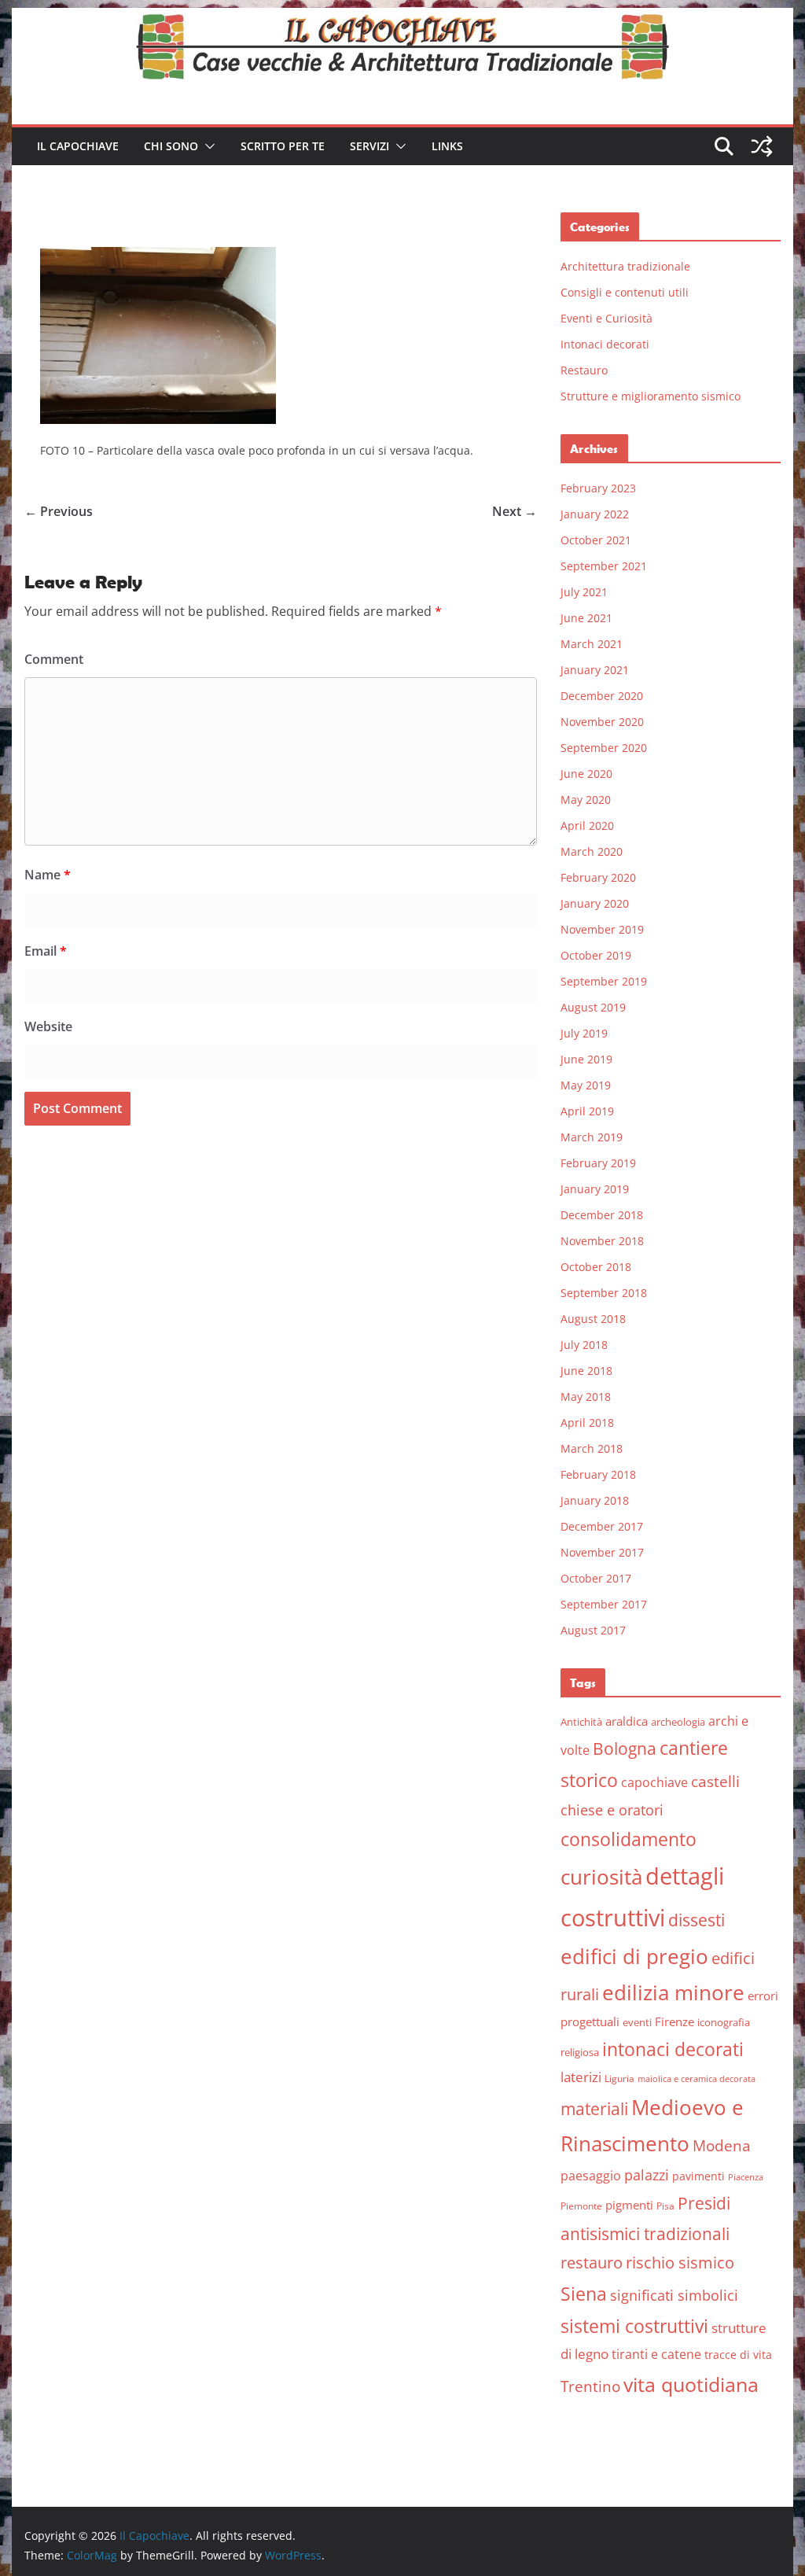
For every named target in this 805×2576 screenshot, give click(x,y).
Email (46, 951)
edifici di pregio (634, 1956)
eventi (637, 2022)
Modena (722, 2145)
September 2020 (604, 748)
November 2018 (602, 1241)
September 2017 (604, 1604)
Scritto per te (283, 146)
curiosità (601, 1877)
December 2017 (602, 1526)
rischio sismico (680, 2263)
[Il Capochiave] (402, 19)
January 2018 (595, 1500)
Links (447, 146)
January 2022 (595, 514)
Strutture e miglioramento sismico (651, 396)
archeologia (678, 1722)
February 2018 (598, 1474)
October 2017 (596, 1578)
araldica (627, 1721)
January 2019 (595, 1189)
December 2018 (602, 1215)
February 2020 (598, 877)
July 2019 (584, 1033)
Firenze (675, 2021)
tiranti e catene (656, 2354)
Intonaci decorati (605, 344)
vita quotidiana (691, 2384)
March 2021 (592, 644)
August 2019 (593, 1007)
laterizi (581, 2077)
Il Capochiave (78, 146)
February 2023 (598, 488)
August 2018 (593, 1319)
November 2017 (602, 1552)
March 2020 (592, 851)
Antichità (581, 1722)
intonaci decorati (673, 2049)
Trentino (590, 2386)
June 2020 (586, 774)
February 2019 (598, 1163)
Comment (54, 659)
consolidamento (629, 1839)
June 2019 (586, 1059)
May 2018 (586, 1397)
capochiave (654, 1782)
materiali (594, 2108)
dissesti (697, 1920)
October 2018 (596, 1267)
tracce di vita (738, 2355)
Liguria (619, 2078)
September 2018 (604, 1293)
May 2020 (586, 800)
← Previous (59, 511)
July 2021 (584, 592)
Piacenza (746, 2177)
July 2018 (584, 1345)
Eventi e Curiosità (607, 318)
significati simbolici (674, 2295)
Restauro (584, 370)
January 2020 (595, 903)
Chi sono (171, 146)
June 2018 (586, 1371)
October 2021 (596, 540)
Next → (515, 511)
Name (48, 875)
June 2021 (586, 618)
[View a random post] (762, 146)
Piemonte (581, 2206)
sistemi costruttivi (634, 2326)
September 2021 (604, 566)
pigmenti (629, 2205)
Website (48, 1026)
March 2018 (592, 1448)
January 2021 (595, 670)
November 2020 (602, 722)
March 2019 (592, 1137)
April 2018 (587, 1423)
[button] (207, 146)
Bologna (625, 1749)
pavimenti (698, 2176)
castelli (715, 1782)
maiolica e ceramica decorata (697, 2079)
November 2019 (602, 929)
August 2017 (593, 1630)
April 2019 (587, 1111)
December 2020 (602, 696)
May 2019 (586, 1085)
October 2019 (596, 955)
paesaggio (591, 2175)
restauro (592, 2263)
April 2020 (587, 825)
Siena (584, 2294)
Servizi (369, 146)
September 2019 (604, 981)
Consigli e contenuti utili (625, 292)
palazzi (647, 2175)
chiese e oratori (612, 1810)
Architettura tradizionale (625, 266)
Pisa (665, 2206)
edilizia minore (673, 1993)
